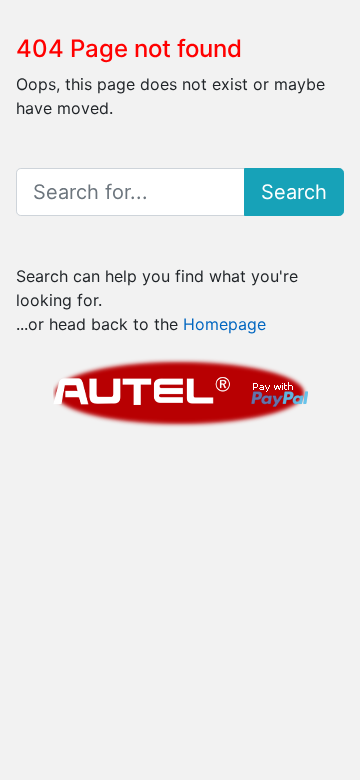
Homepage (224, 324)
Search (294, 192)
